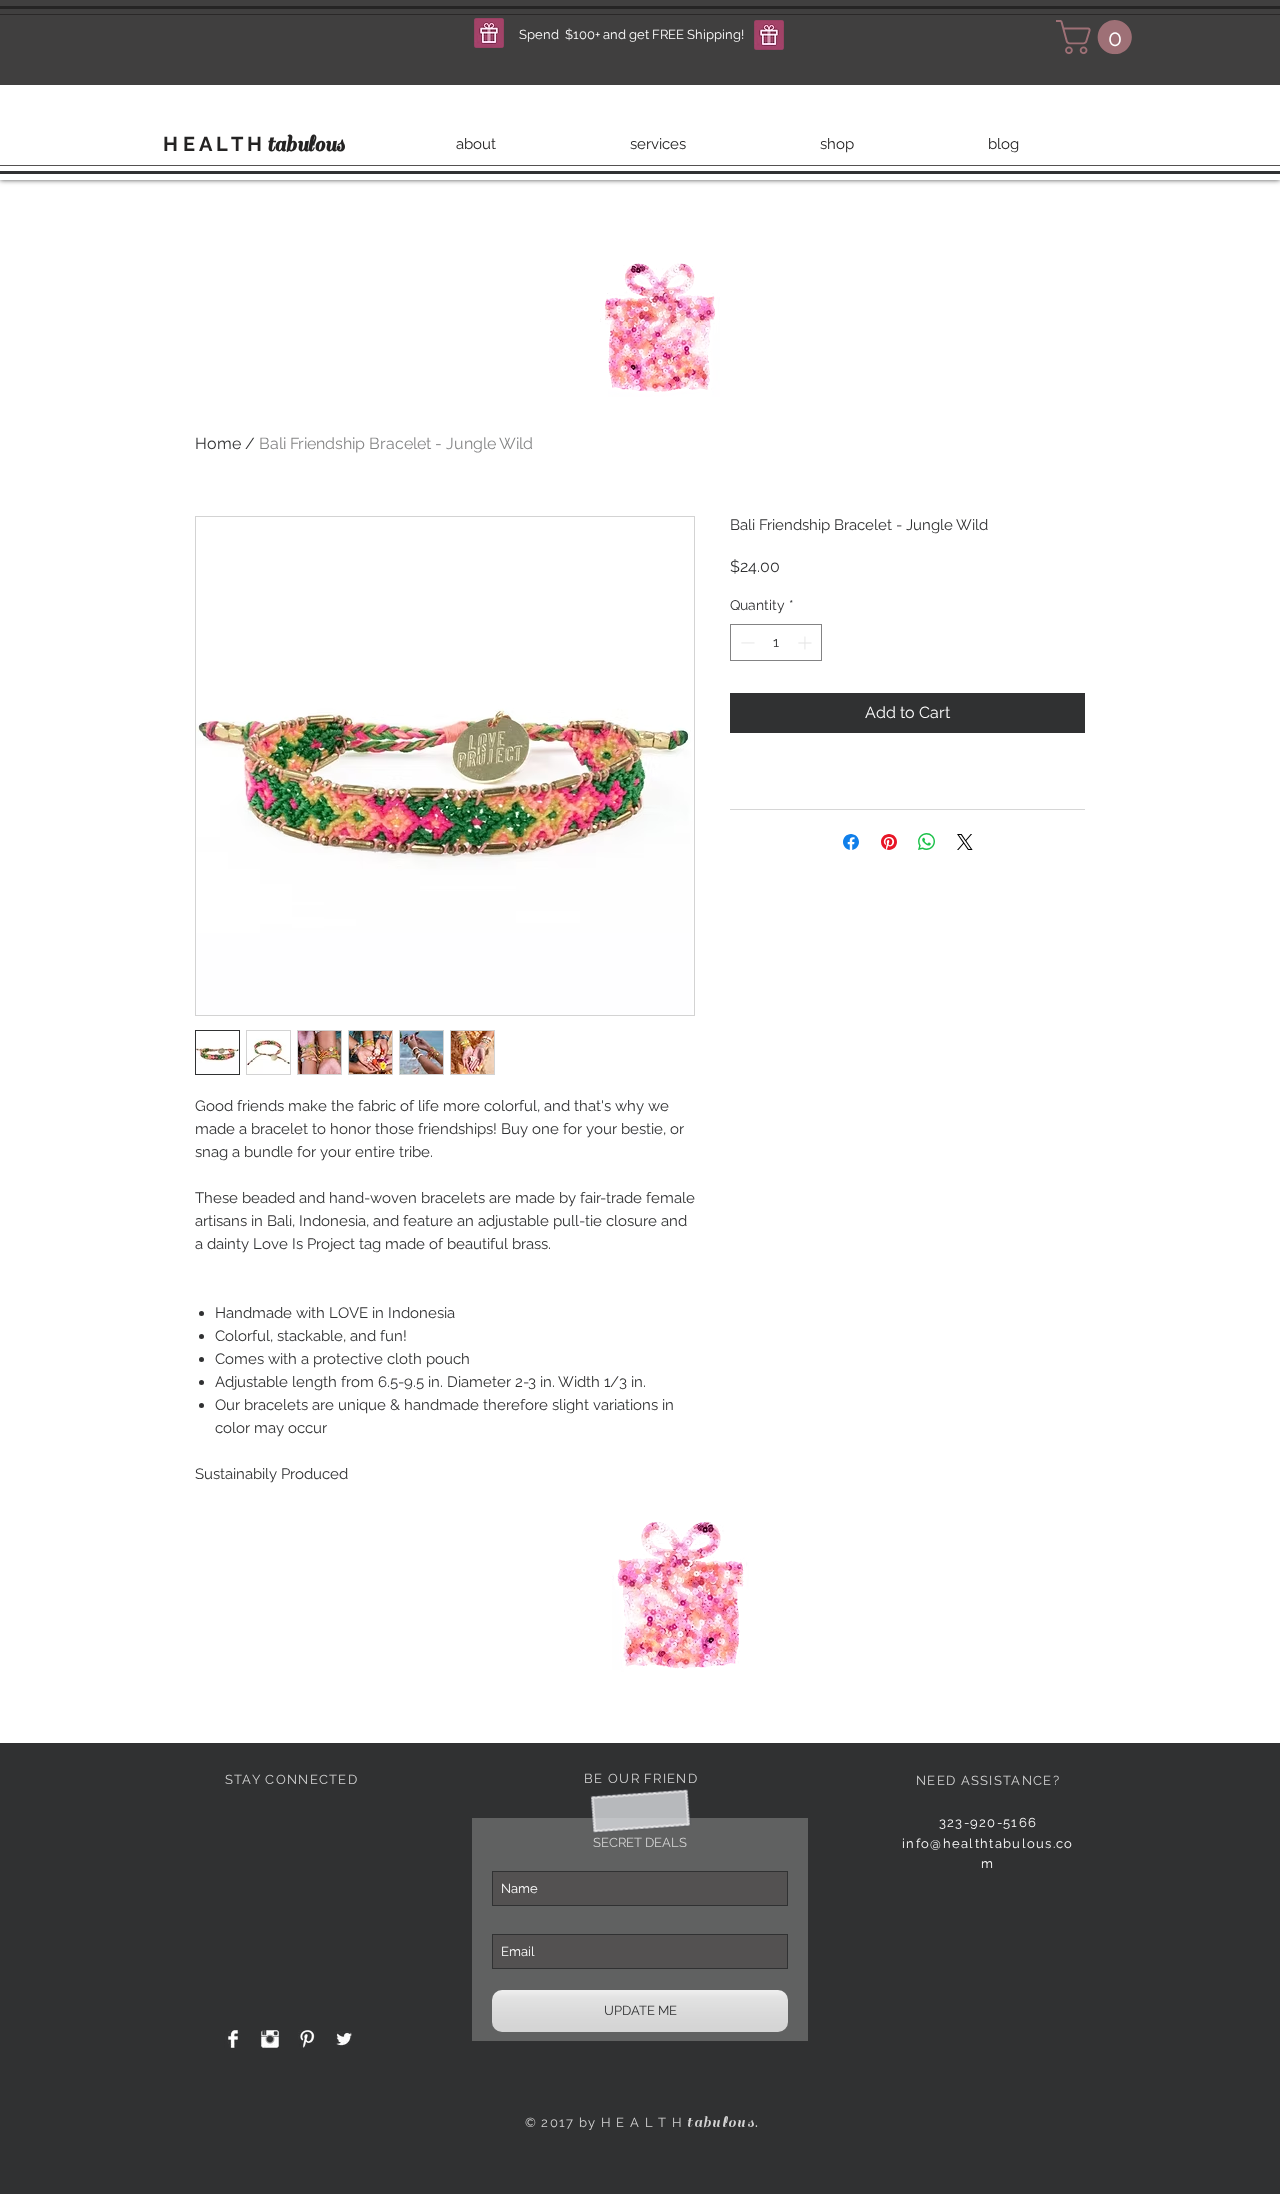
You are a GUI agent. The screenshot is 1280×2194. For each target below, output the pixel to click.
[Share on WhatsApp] (927, 842)
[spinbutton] (776, 642)
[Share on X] (965, 842)
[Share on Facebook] (851, 842)
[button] (489, 33)
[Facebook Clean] (233, 2039)
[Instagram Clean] (270, 2039)
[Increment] (806, 642)
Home (218, 443)
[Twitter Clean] (344, 2039)
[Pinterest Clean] (307, 2039)
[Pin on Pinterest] (889, 842)
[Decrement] (745, 642)
